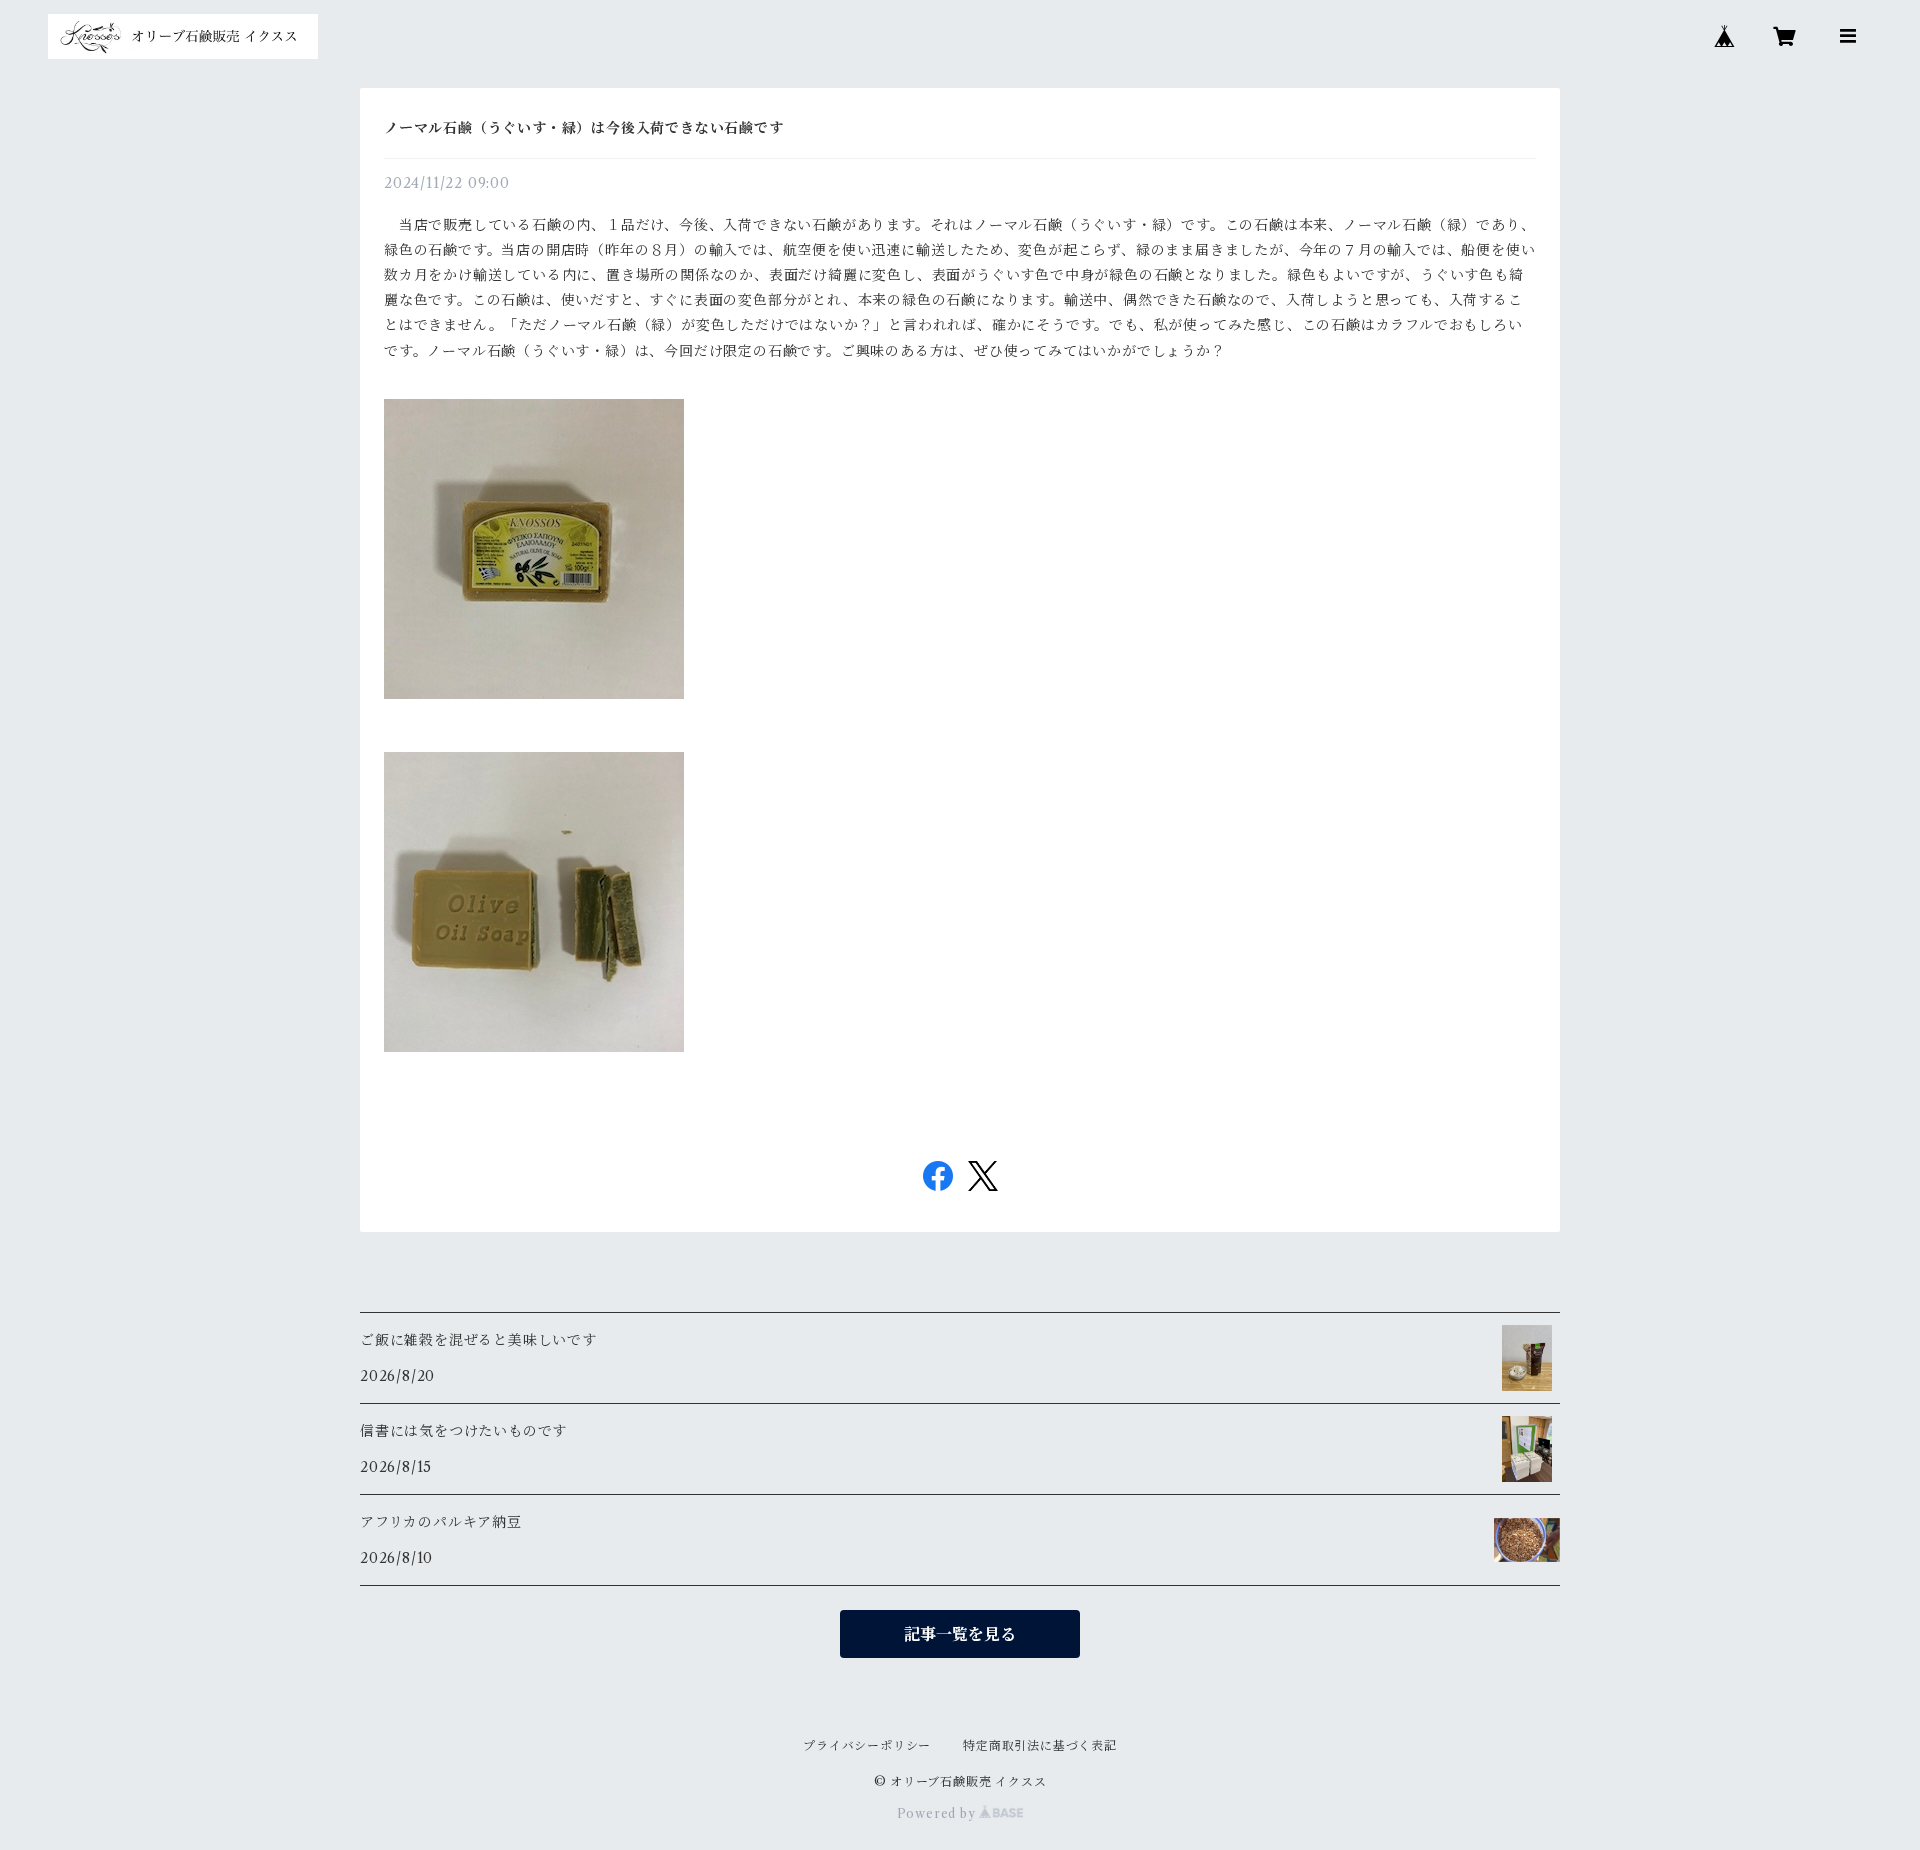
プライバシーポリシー (867, 1745)
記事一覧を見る (960, 1634)
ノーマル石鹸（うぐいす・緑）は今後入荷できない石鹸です (584, 128)
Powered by (938, 1813)
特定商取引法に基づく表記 (1040, 1745)
